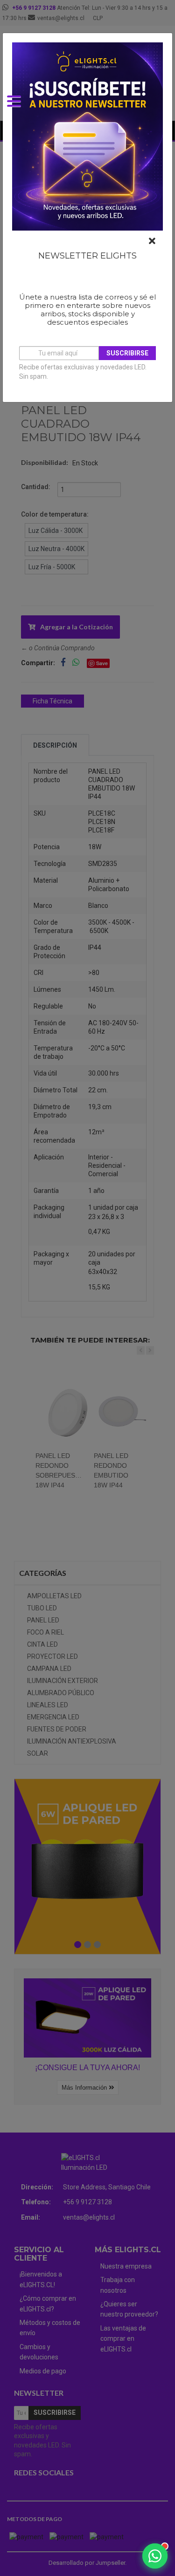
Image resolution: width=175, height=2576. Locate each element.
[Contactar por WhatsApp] (155, 2556)
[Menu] (19, 108)
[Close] (152, 241)
